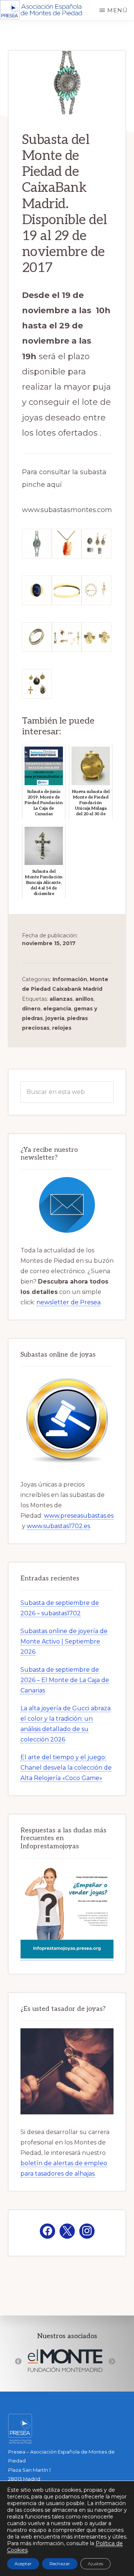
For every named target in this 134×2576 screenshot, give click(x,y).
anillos (84, 999)
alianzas (61, 999)
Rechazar (60, 2564)
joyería (55, 1018)
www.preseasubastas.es (79, 1516)
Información (70, 979)
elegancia (57, 1009)
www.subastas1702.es (58, 1526)
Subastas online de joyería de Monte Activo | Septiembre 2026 (64, 1641)
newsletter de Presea (68, 1302)
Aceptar (23, 2564)
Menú (117, 10)
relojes (62, 1028)
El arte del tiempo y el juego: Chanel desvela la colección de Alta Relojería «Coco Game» (66, 1768)
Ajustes (95, 2564)
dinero (31, 1009)
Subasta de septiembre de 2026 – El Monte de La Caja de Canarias (65, 1680)
